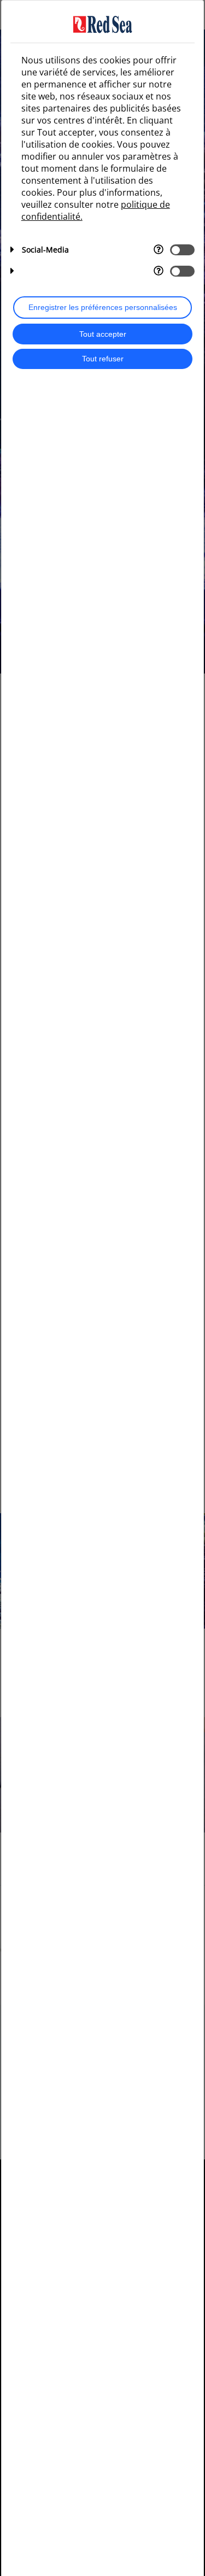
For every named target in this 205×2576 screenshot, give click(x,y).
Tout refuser (103, 359)
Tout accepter (103, 334)
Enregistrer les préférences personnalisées (103, 308)
